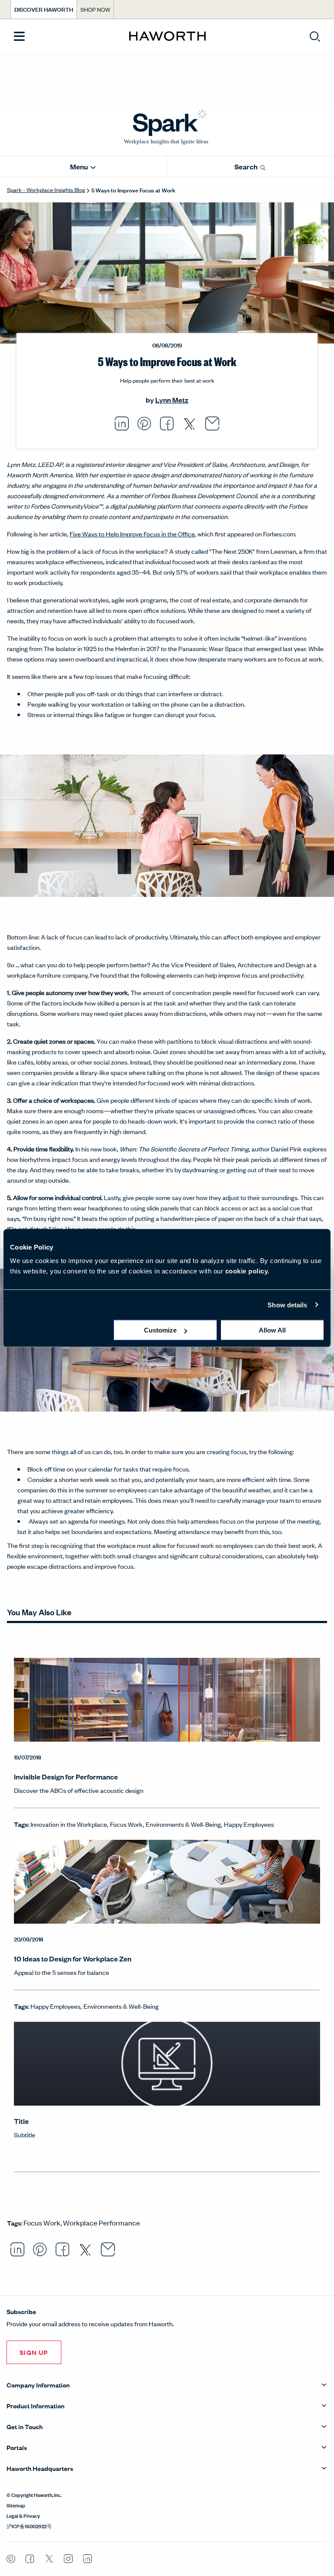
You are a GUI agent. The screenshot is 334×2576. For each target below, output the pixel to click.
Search (247, 167)
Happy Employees (249, 1824)
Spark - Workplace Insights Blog (46, 190)
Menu (80, 167)
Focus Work (126, 1824)
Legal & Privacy (23, 2515)
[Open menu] (19, 37)
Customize (160, 1330)
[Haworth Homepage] (167, 36)
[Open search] (315, 36)
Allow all (272, 1330)
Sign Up (34, 2352)
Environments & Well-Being (183, 1824)
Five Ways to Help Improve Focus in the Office (132, 534)
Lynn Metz (172, 400)
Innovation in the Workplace (69, 1824)
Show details (287, 1305)
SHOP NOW (95, 9)
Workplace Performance (102, 2222)
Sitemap (16, 2505)
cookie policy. (247, 1271)
